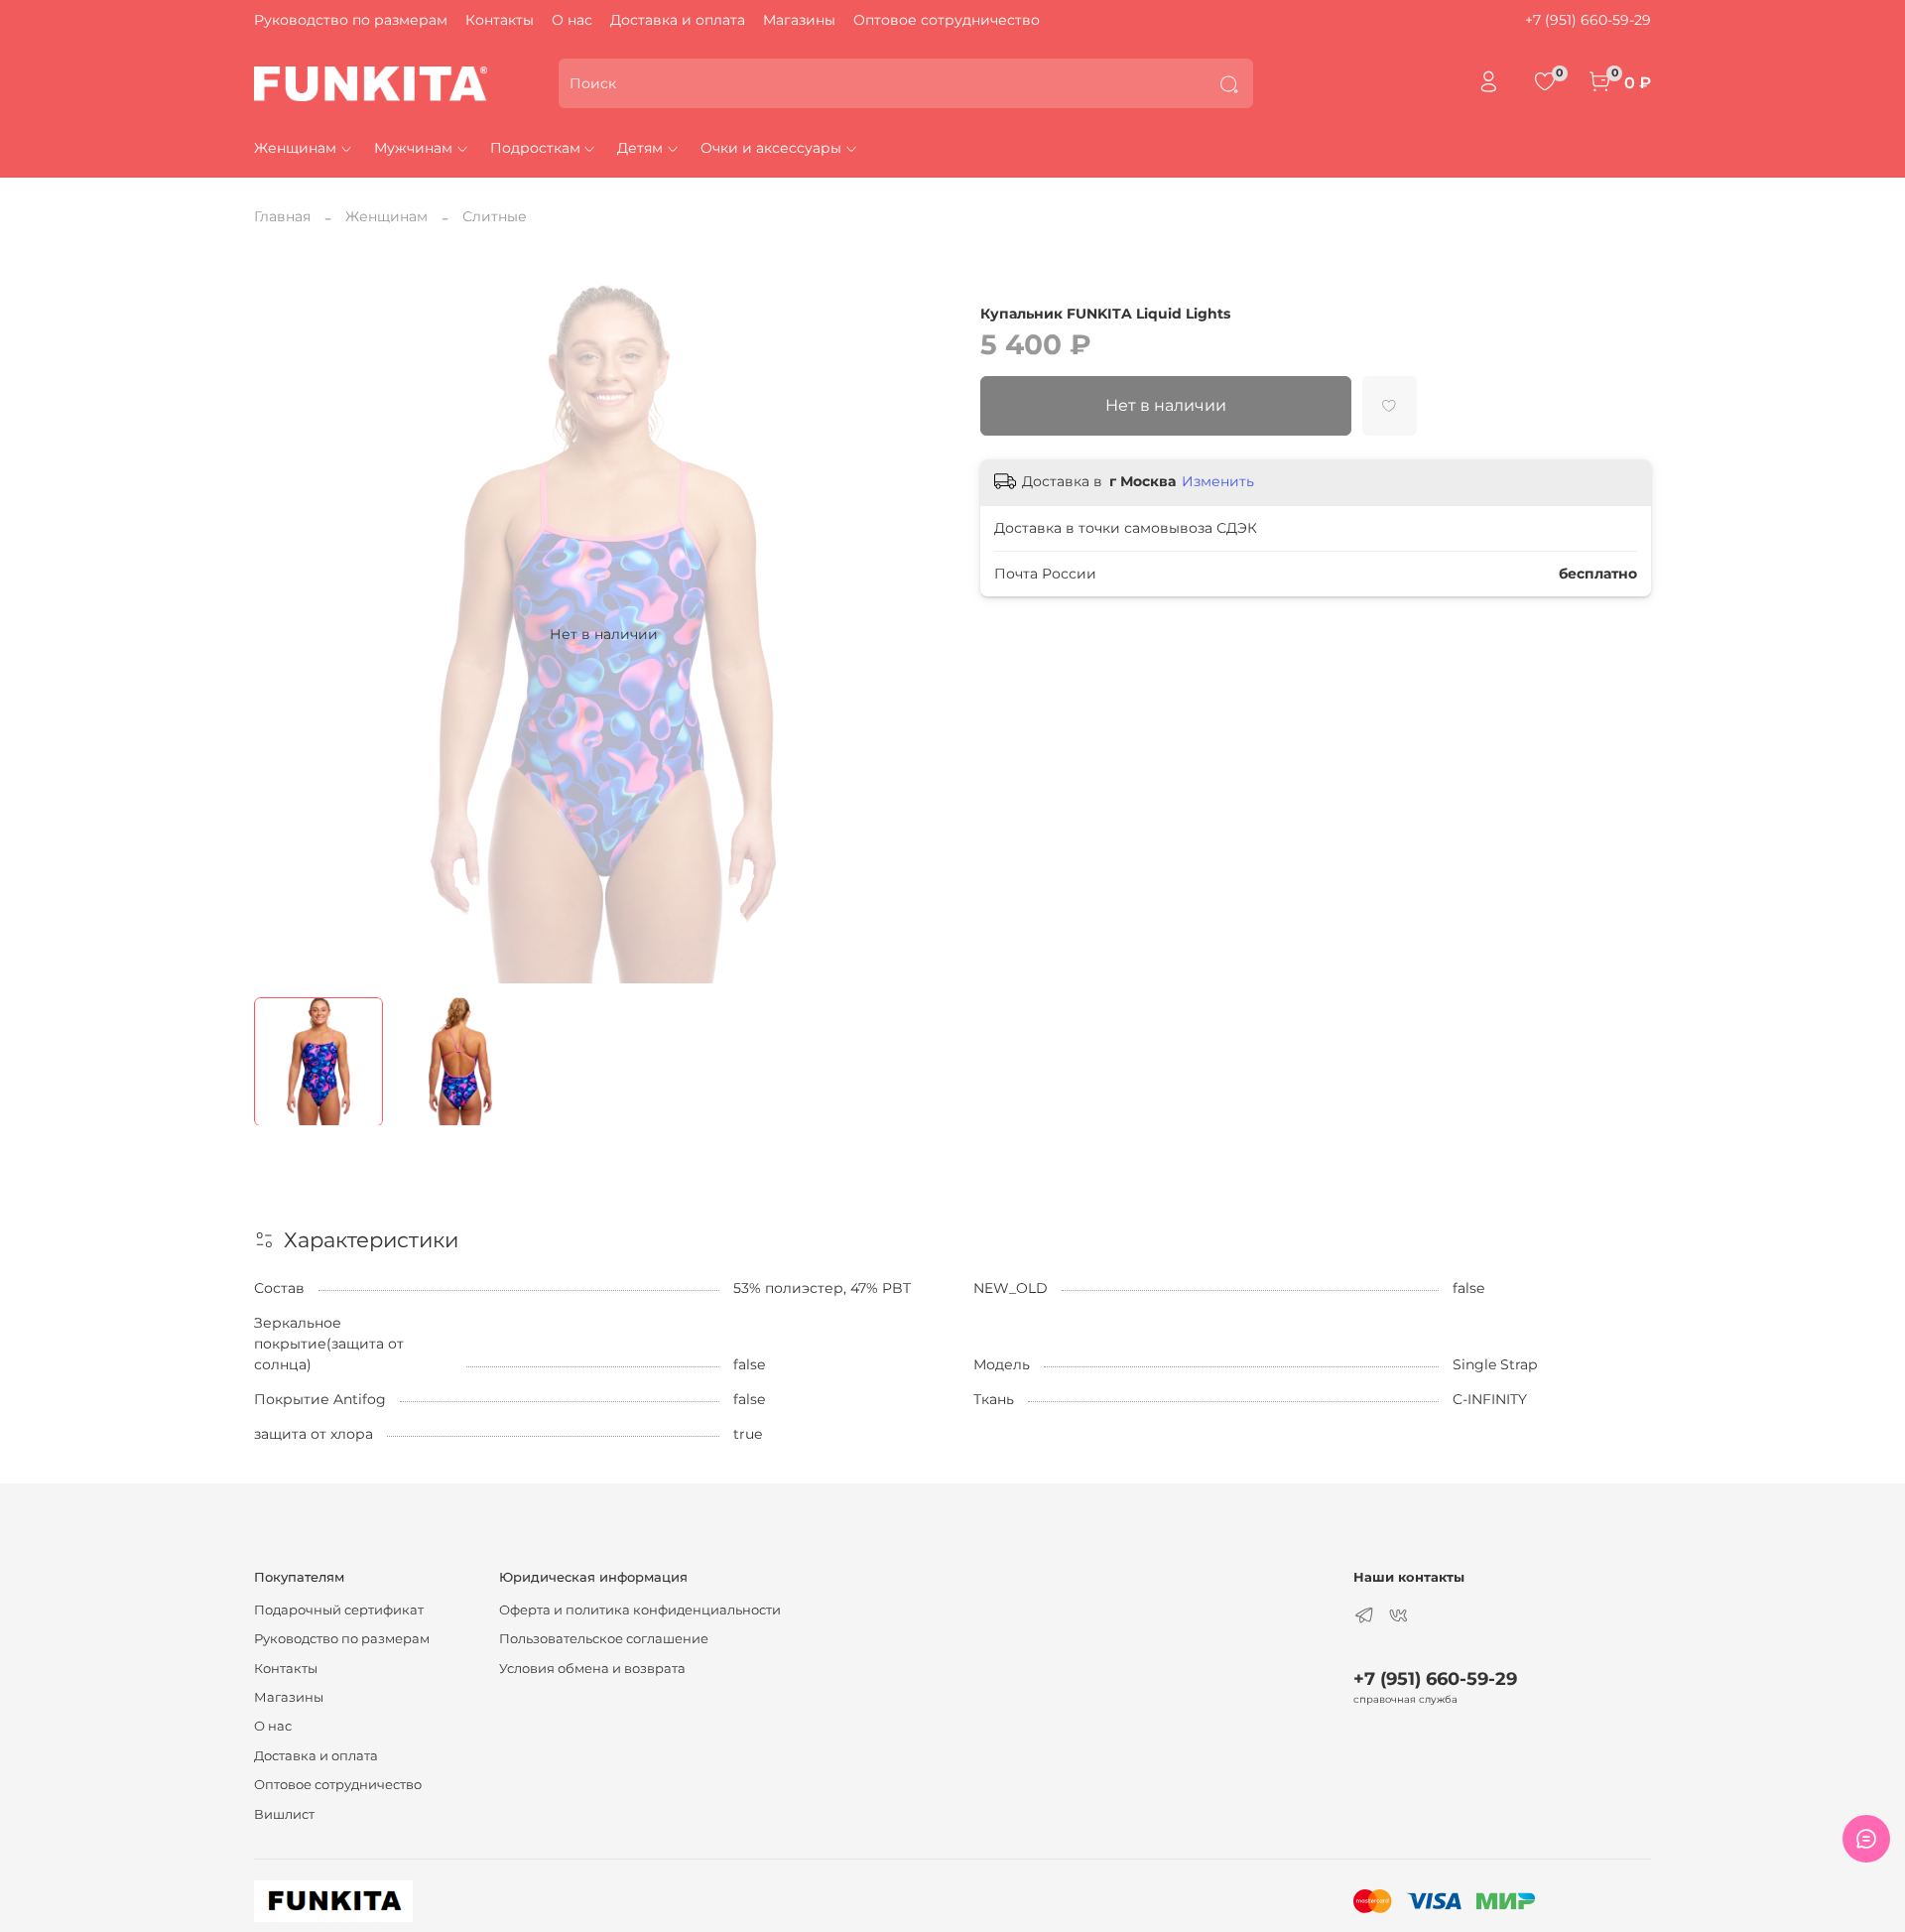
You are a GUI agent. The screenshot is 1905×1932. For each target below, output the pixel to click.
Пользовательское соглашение (604, 1639)
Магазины (799, 20)
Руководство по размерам (351, 20)
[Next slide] (925, 634)
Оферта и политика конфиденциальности (640, 1610)
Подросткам (535, 148)
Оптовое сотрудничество (947, 20)
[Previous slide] (282, 634)
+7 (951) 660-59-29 (1588, 20)
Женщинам (295, 148)
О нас (572, 20)
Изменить (1218, 481)
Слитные (495, 216)
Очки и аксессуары (771, 148)
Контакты (500, 20)
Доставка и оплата (678, 20)
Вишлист (284, 1814)
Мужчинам (413, 148)
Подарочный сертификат (339, 1610)
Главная (282, 216)
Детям (640, 148)
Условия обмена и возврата (592, 1669)
